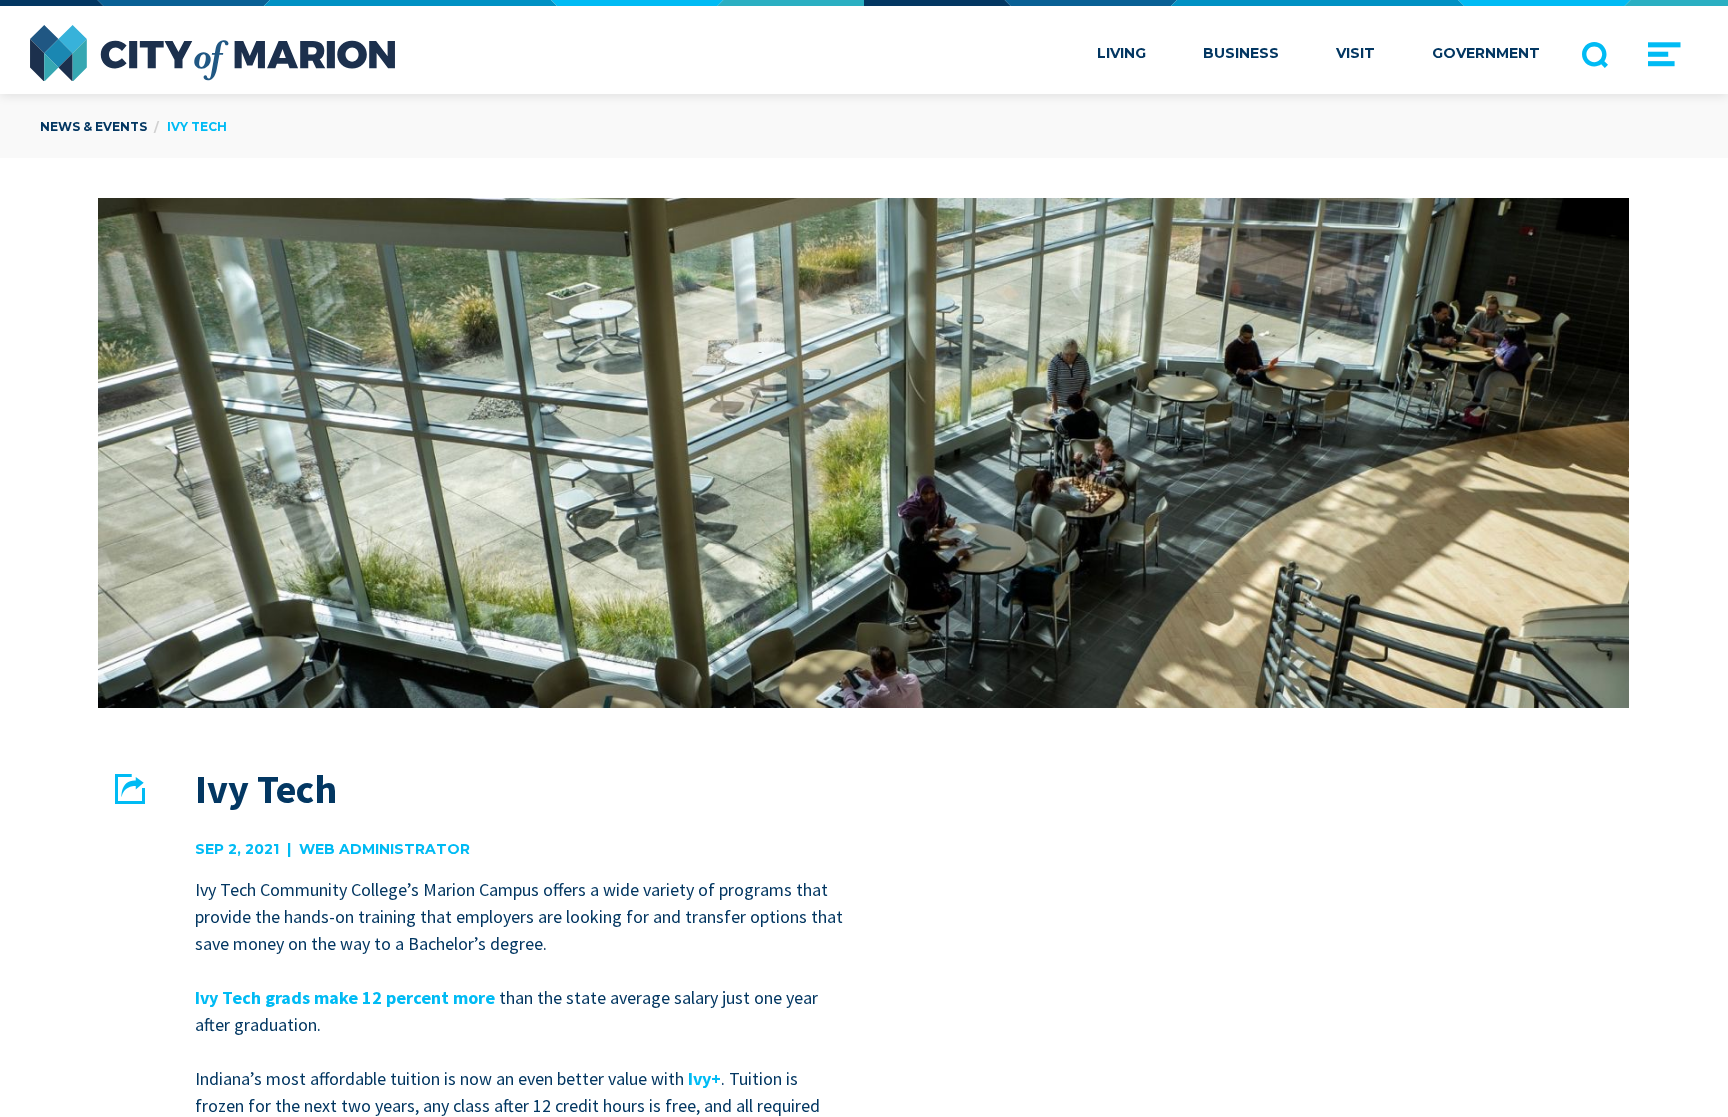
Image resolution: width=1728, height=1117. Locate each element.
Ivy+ (704, 1078)
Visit (1355, 53)
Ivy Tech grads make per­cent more (345, 997)
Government (1486, 53)
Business (1241, 53)
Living (1121, 53)
